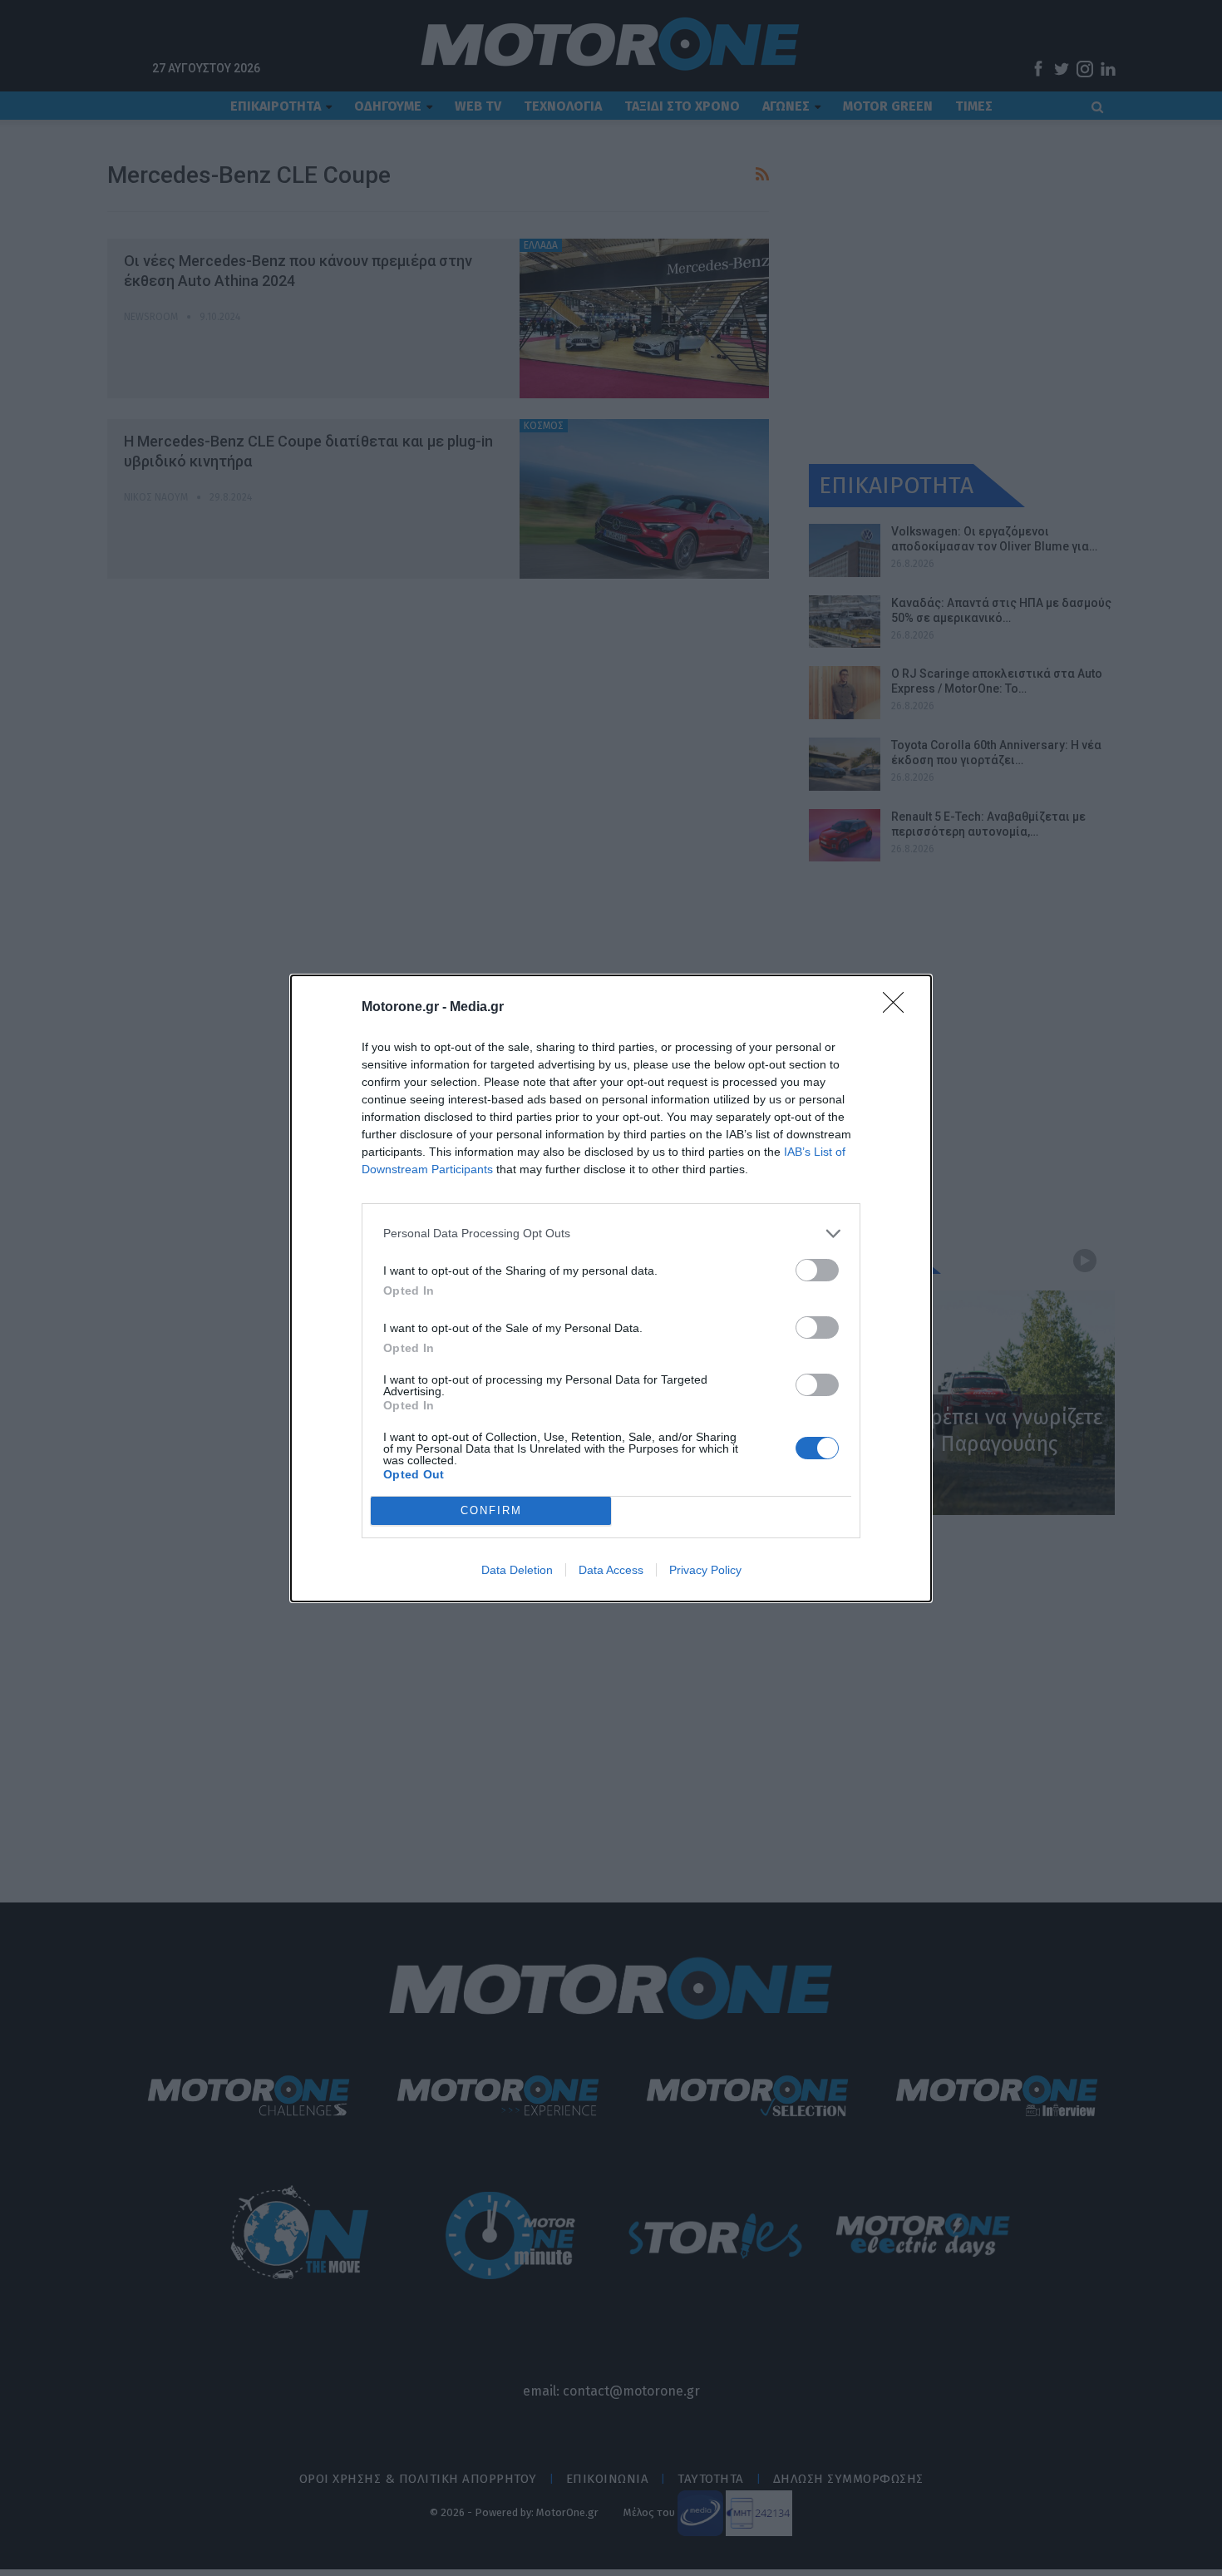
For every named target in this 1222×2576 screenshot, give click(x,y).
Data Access (611, 1570)
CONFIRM (491, 1510)
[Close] (899, 1008)
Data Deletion (517, 1570)
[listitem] (611, 1234)
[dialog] (611, 1288)
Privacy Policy (705, 1570)
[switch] (817, 1270)
